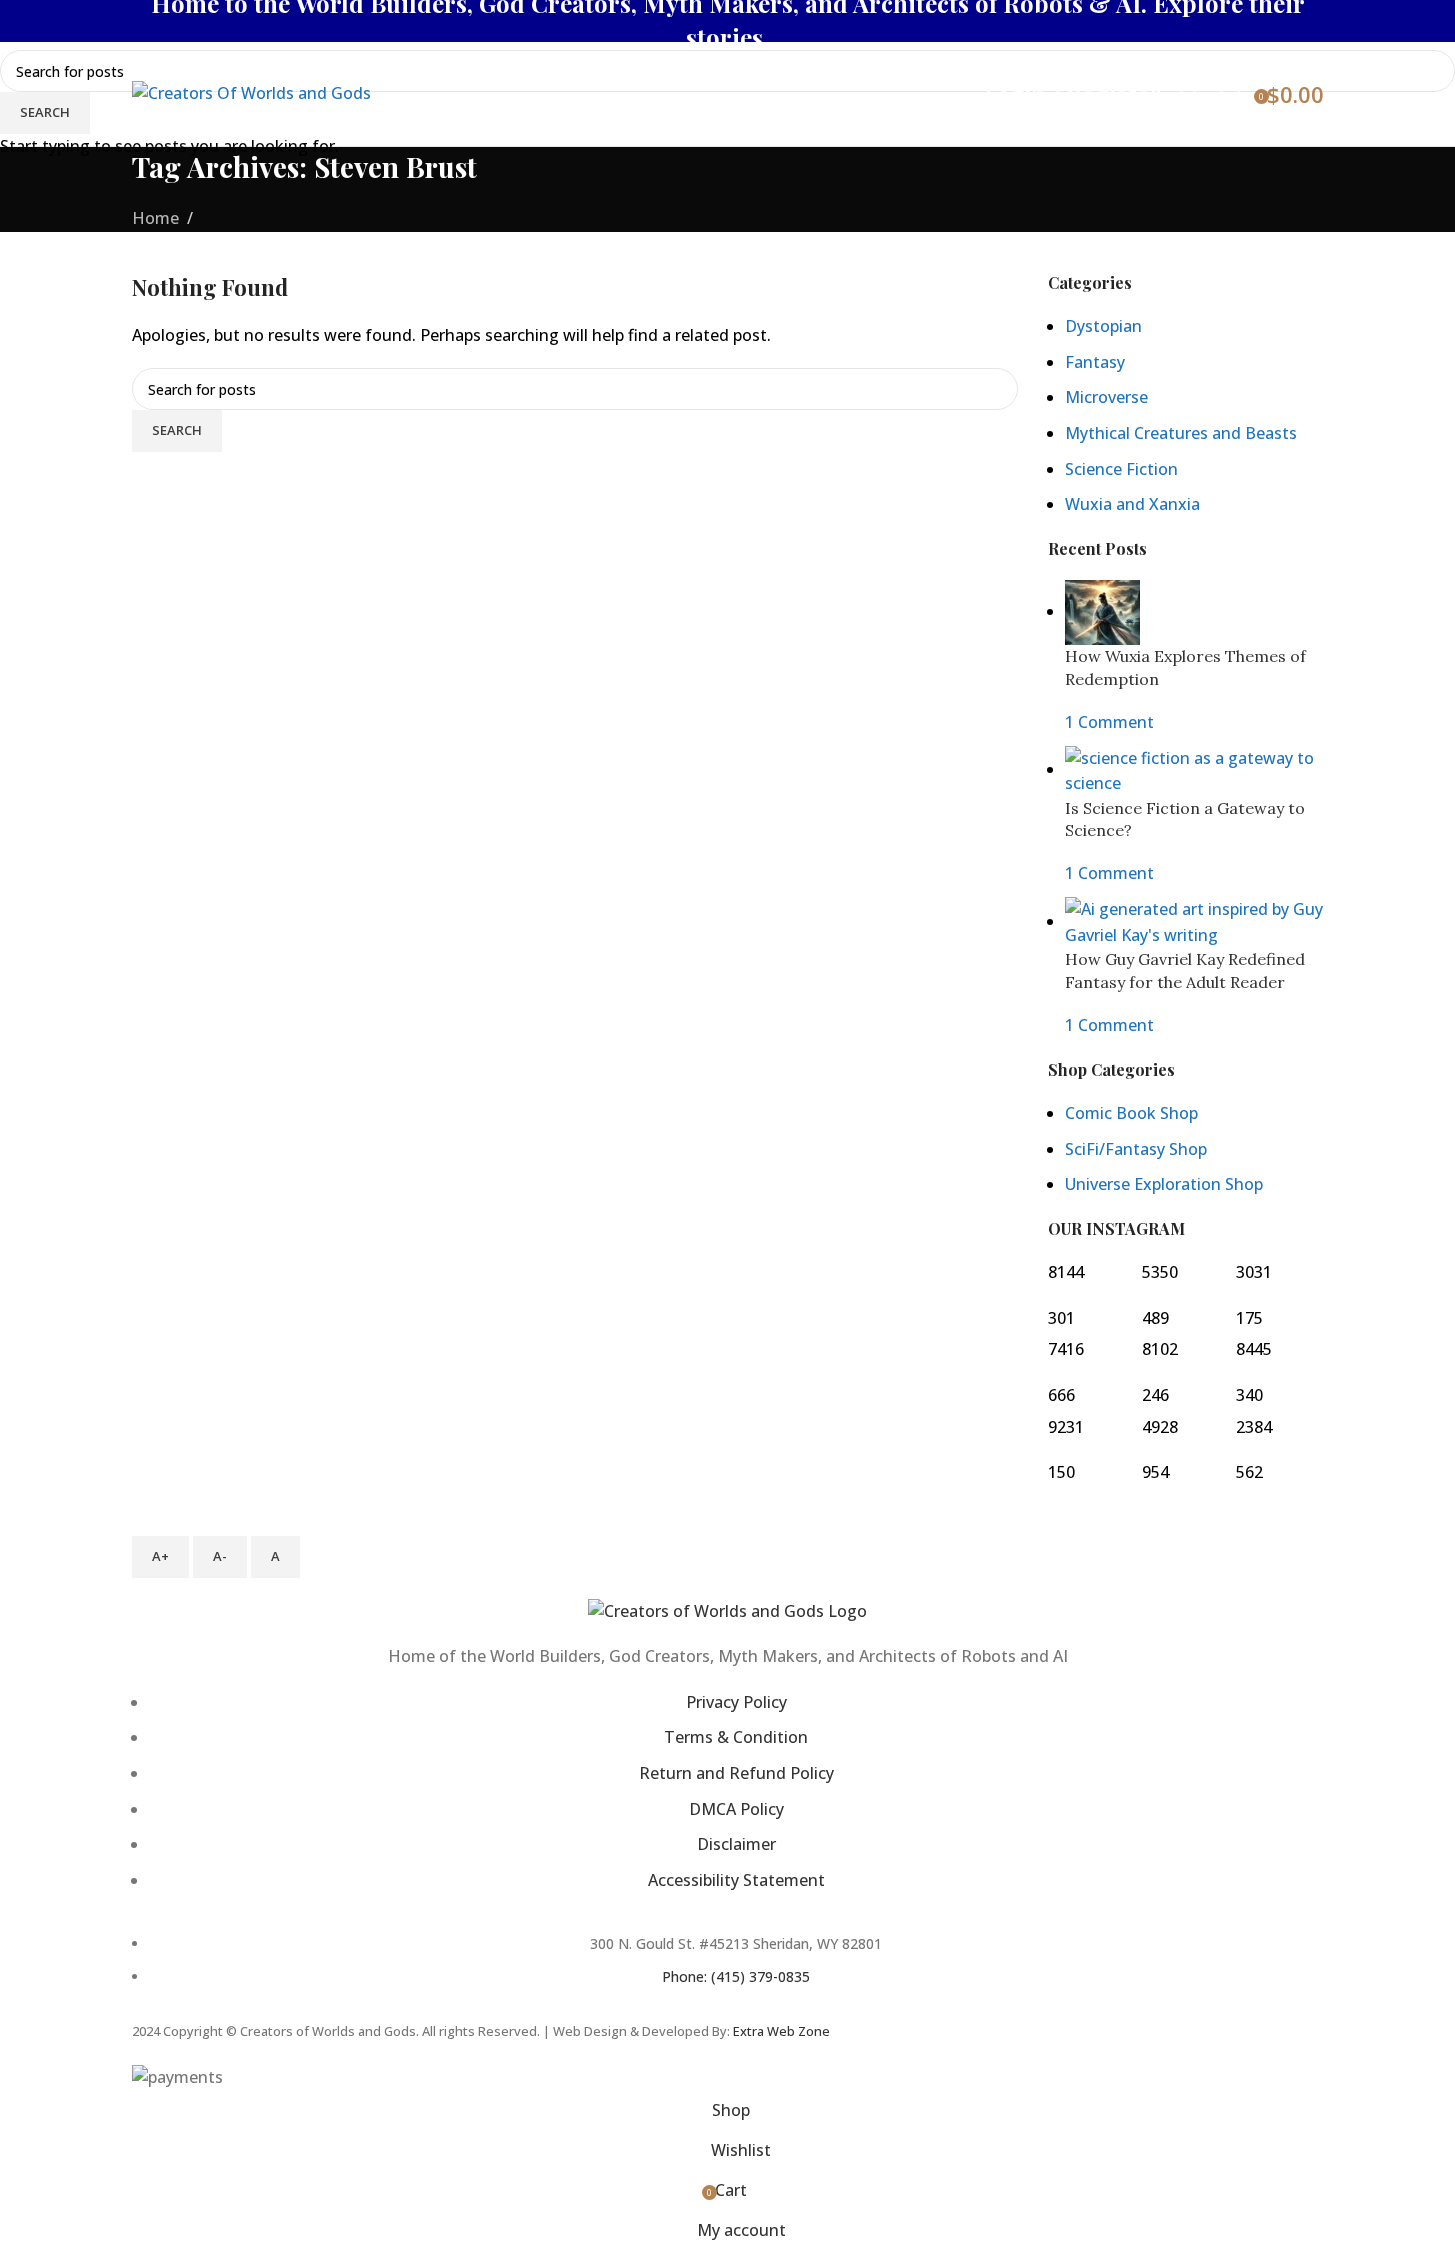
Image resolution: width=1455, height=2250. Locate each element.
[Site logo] (251, 92)
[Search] (1190, 94)
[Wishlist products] (1230, 94)
